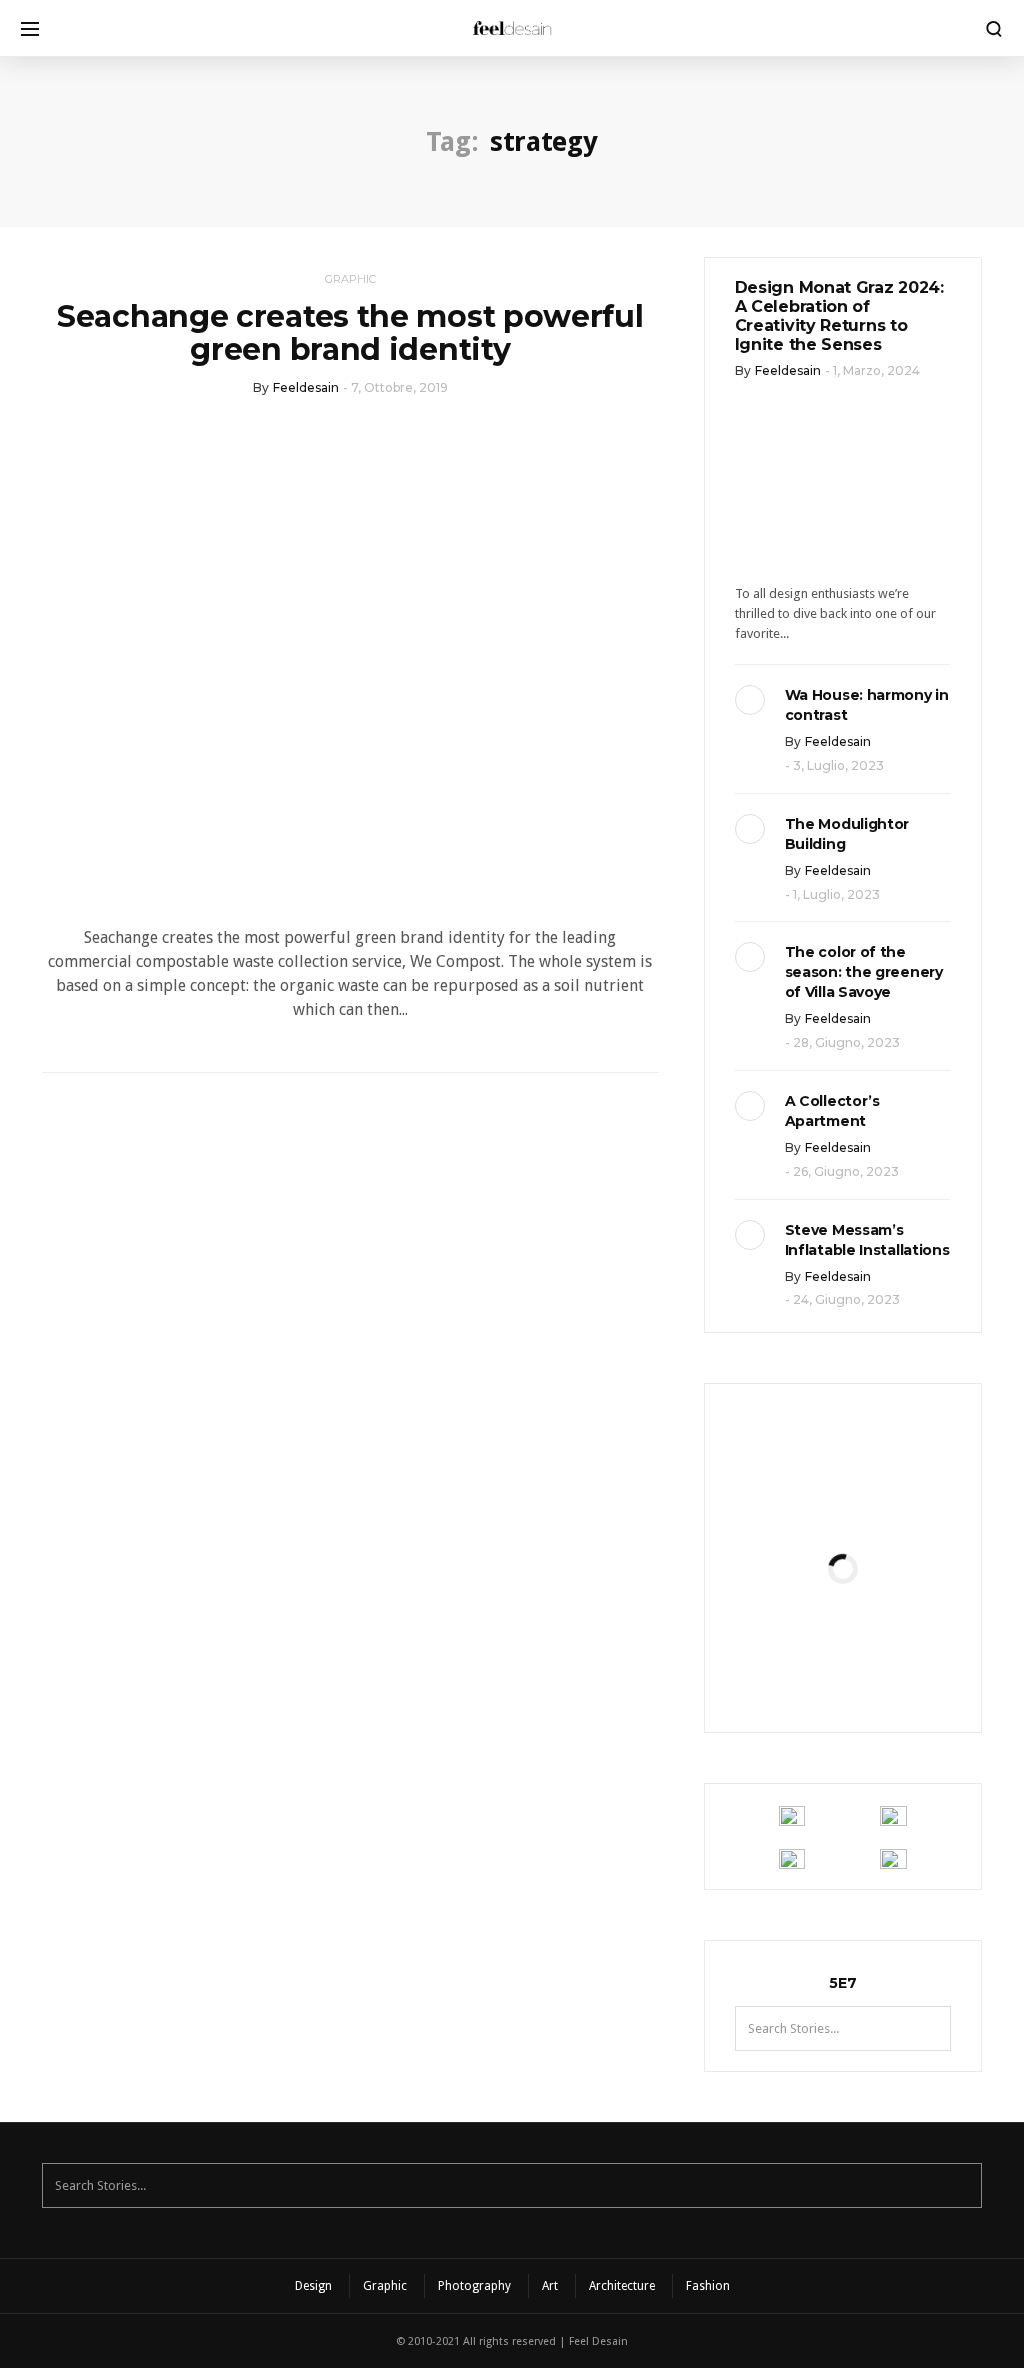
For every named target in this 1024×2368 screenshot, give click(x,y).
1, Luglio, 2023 (836, 894)
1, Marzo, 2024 (876, 370)
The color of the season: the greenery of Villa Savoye (864, 972)
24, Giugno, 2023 (846, 1299)
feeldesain (306, 387)
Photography (474, 2286)
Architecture (622, 2286)
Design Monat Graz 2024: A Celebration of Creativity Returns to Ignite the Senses (839, 316)
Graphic (350, 279)
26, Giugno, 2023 (846, 1171)
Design (313, 2286)
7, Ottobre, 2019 (399, 387)
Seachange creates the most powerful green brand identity (350, 333)
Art (550, 2286)
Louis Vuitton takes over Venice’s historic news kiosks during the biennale (842, 1533)
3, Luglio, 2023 (838, 765)
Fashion (708, 2286)
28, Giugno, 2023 (846, 1042)
